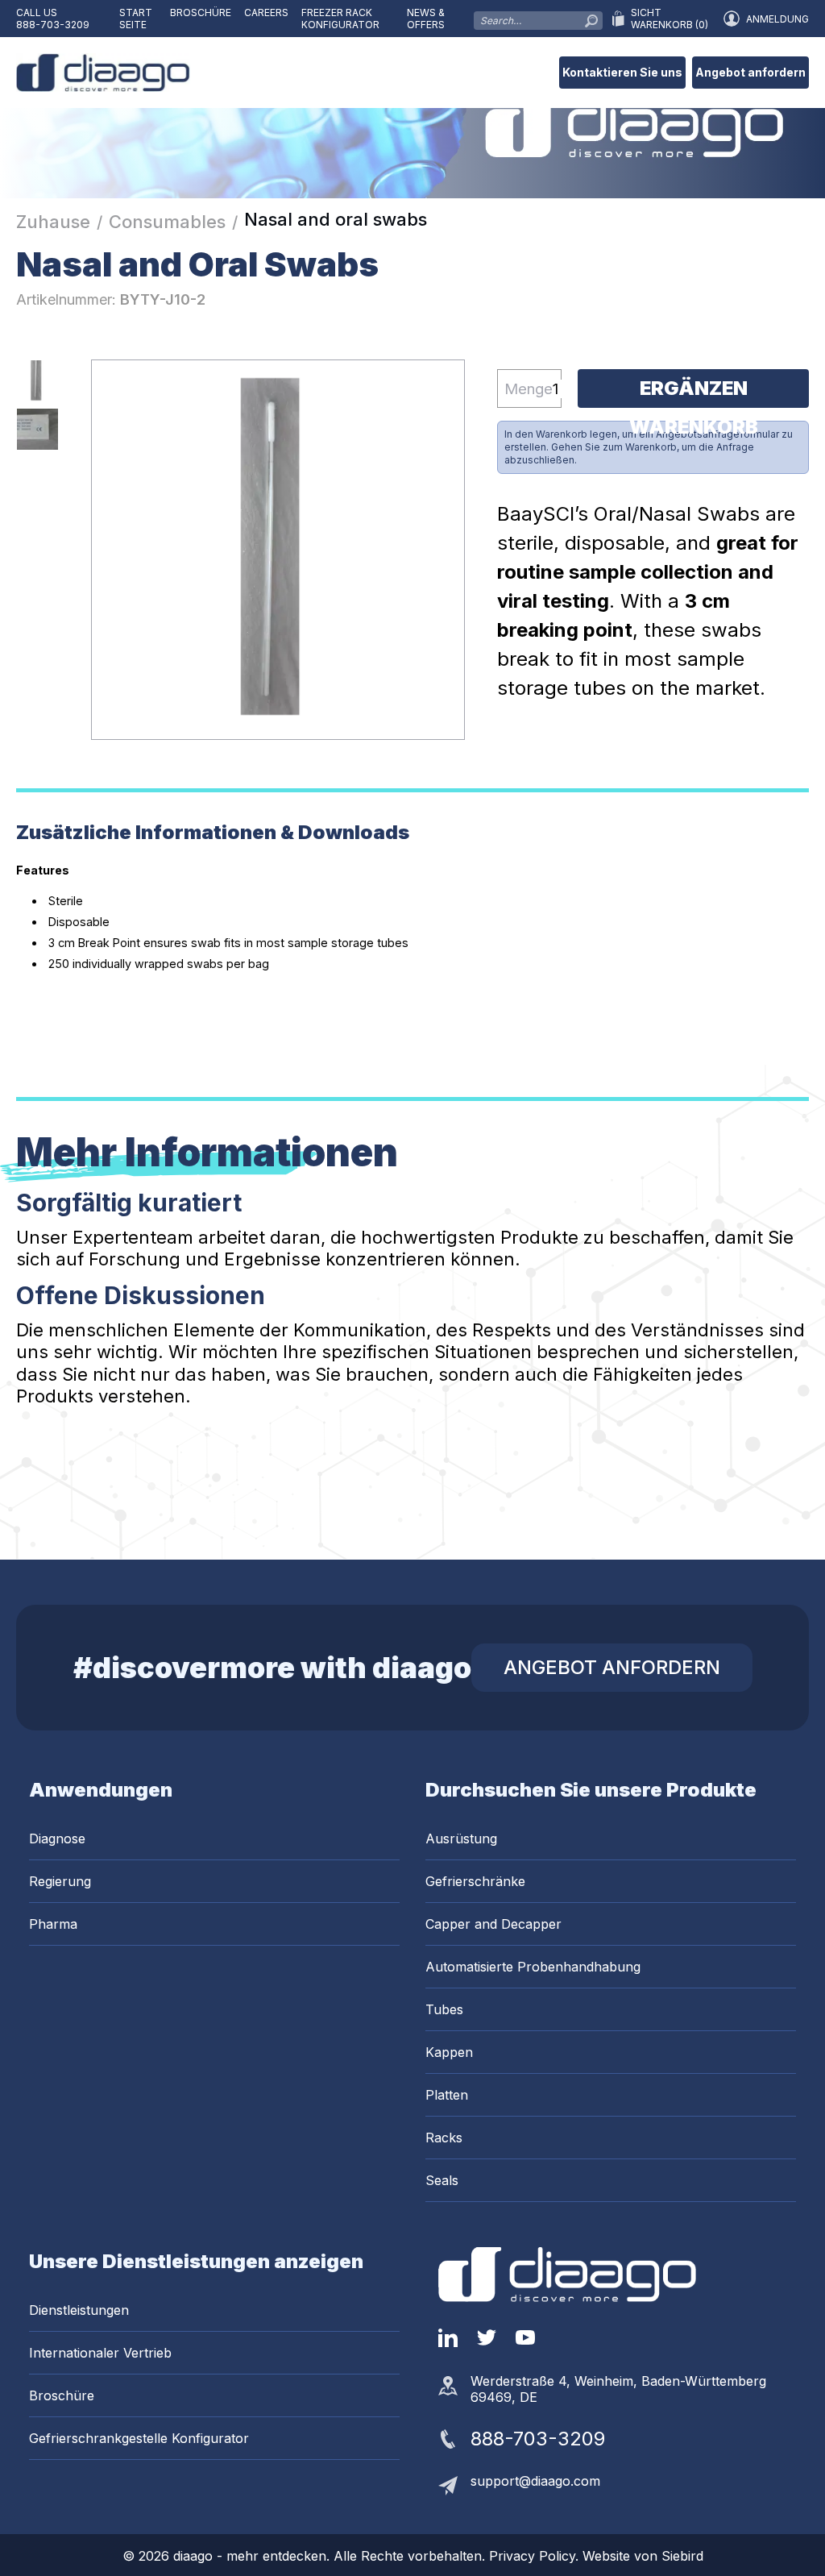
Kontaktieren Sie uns (622, 72)
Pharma (53, 1924)
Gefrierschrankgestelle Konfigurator (139, 2438)
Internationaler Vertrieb (100, 2353)
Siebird (682, 2556)
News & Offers (426, 19)
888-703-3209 (53, 25)
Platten (447, 2095)
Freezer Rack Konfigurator (340, 19)
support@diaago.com (535, 2481)
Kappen (449, 2052)
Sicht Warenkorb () (670, 19)
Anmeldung (777, 19)
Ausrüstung (461, 1839)
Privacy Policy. (536, 2556)
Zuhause (53, 222)
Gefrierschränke (475, 1881)
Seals (442, 2180)
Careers (266, 12)
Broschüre (201, 12)
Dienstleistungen (79, 2310)
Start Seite (136, 19)
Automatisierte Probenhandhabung (533, 1967)
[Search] (591, 17)
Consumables (167, 222)
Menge (529, 388)
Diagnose (57, 1839)
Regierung (60, 1881)
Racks (444, 2138)
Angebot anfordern (750, 72)
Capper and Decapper (493, 1924)
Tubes (444, 2009)
